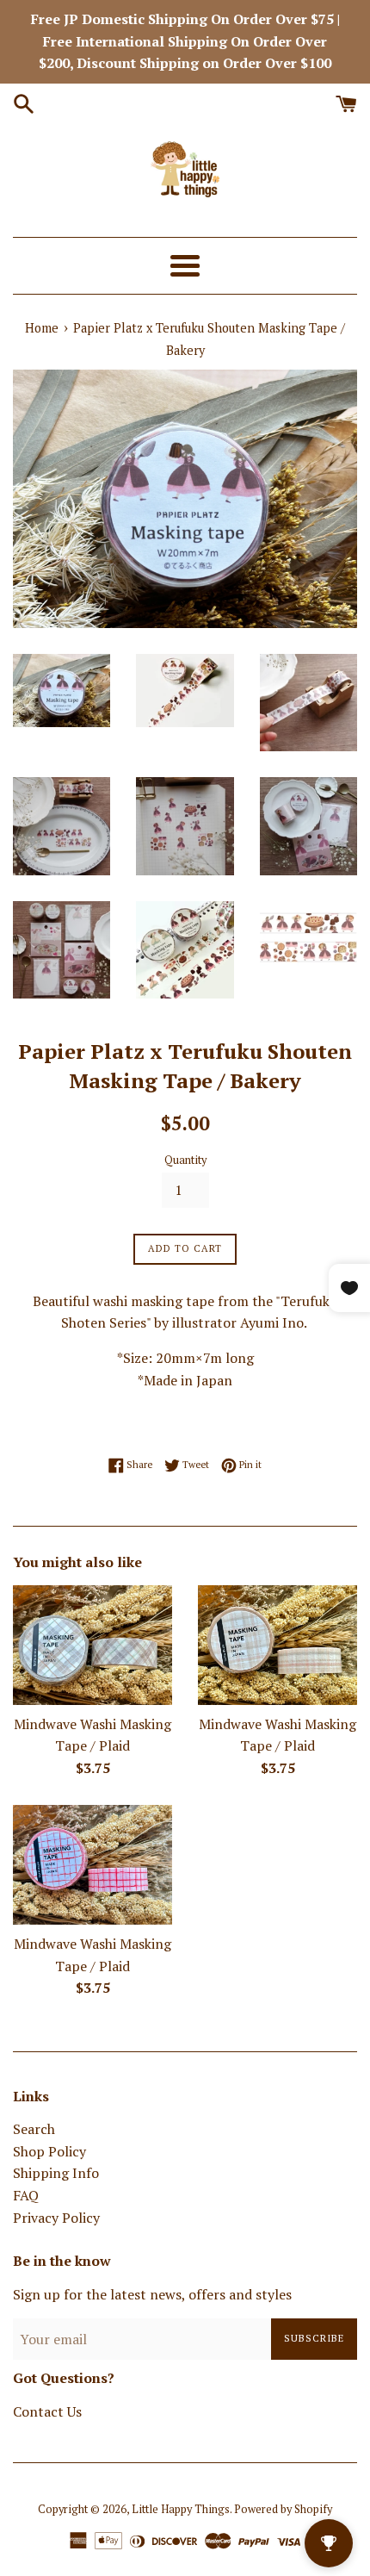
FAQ (26, 2195)
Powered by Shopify (283, 2509)
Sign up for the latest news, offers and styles (152, 2294)
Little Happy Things (181, 2509)
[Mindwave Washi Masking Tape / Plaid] (92, 1645)
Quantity (185, 1160)
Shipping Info (56, 2173)
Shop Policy (49, 2151)
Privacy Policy (56, 2218)
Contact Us (47, 2411)
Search (34, 2129)
